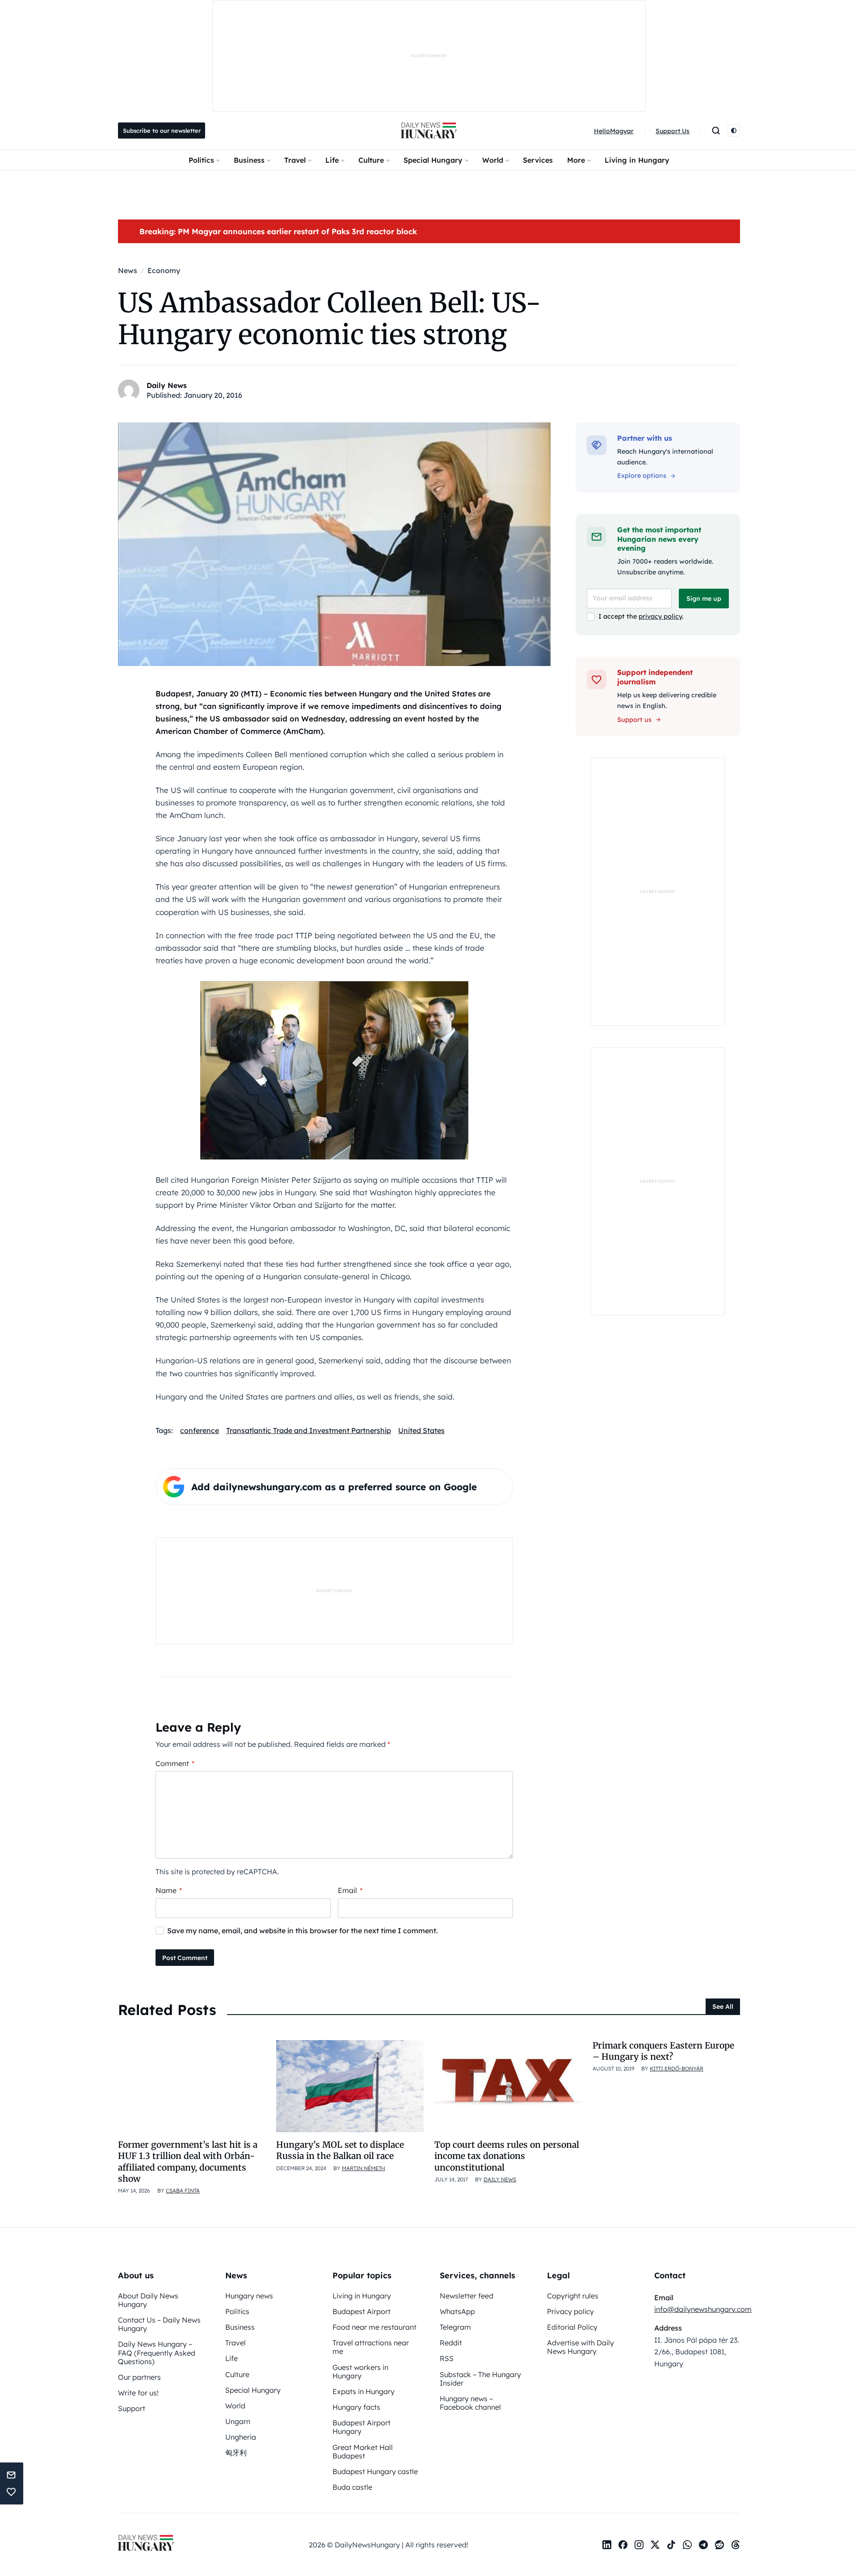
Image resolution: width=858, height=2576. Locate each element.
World (493, 160)
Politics (201, 160)
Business (249, 160)
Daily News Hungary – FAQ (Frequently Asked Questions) (157, 2353)
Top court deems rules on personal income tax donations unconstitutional (507, 2156)
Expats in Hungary (364, 2391)
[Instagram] (639, 2545)
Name (169, 1890)
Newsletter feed (467, 2296)
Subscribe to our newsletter (162, 131)
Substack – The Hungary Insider (480, 2379)
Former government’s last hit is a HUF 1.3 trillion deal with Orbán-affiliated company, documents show (188, 2162)
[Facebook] (623, 2545)
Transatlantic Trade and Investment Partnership (309, 1430)
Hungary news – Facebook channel (470, 2403)
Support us (634, 720)
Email (350, 1890)
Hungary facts (356, 2407)
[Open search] (716, 131)
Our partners (139, 2377)
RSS (447, 2358)
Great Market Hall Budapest (363, 2452)
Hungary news (249, 2296)
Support (132, 2408)
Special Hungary (433, 160)
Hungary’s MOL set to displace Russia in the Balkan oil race (340, 2150)
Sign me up (704, 599)
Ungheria (241, 2437)
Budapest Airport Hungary (362, 2427)
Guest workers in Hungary (360, 2372)
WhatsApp (457, 2311)
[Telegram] (703, 2545)
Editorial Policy (572, 2327)
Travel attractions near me (371, 2347)
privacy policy (660, 616)
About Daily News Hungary (148, 2300)
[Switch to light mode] (734, 131)
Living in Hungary (637, 160)
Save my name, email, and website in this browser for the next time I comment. (303, 1931)
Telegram (455, 2327)
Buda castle (352, 2487)
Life (332, 160)
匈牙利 (236, 2453)
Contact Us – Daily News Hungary (159, 2324)
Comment (175, 1763)
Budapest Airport (362, 2311)
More (576, 160)
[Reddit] (719, 2545)
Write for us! (138, 2393)
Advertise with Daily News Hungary (580, 2347)
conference (200, 1430)
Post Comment (185, 1958)
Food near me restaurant (374, 2327)
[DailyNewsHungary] (429, 131)
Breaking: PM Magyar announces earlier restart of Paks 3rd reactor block (278, 231)
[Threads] (736, 2545)
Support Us (673, 131)
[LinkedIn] (607, 2545)
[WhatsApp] (687, 2545)
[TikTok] (671, 2545)
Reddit (451, 2343)
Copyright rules (573, 2296)
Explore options (642, 476)
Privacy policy (570, 2311)
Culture (371, 160)
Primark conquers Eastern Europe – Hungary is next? (663, 2051)
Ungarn (238, 2421)
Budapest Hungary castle (375, 2471)
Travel (295, 160)
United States (421, 1430)
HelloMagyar (614, 131)
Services (538, 160)
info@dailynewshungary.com (703, 2309)
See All (723, 2007)
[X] (655, 2545)
